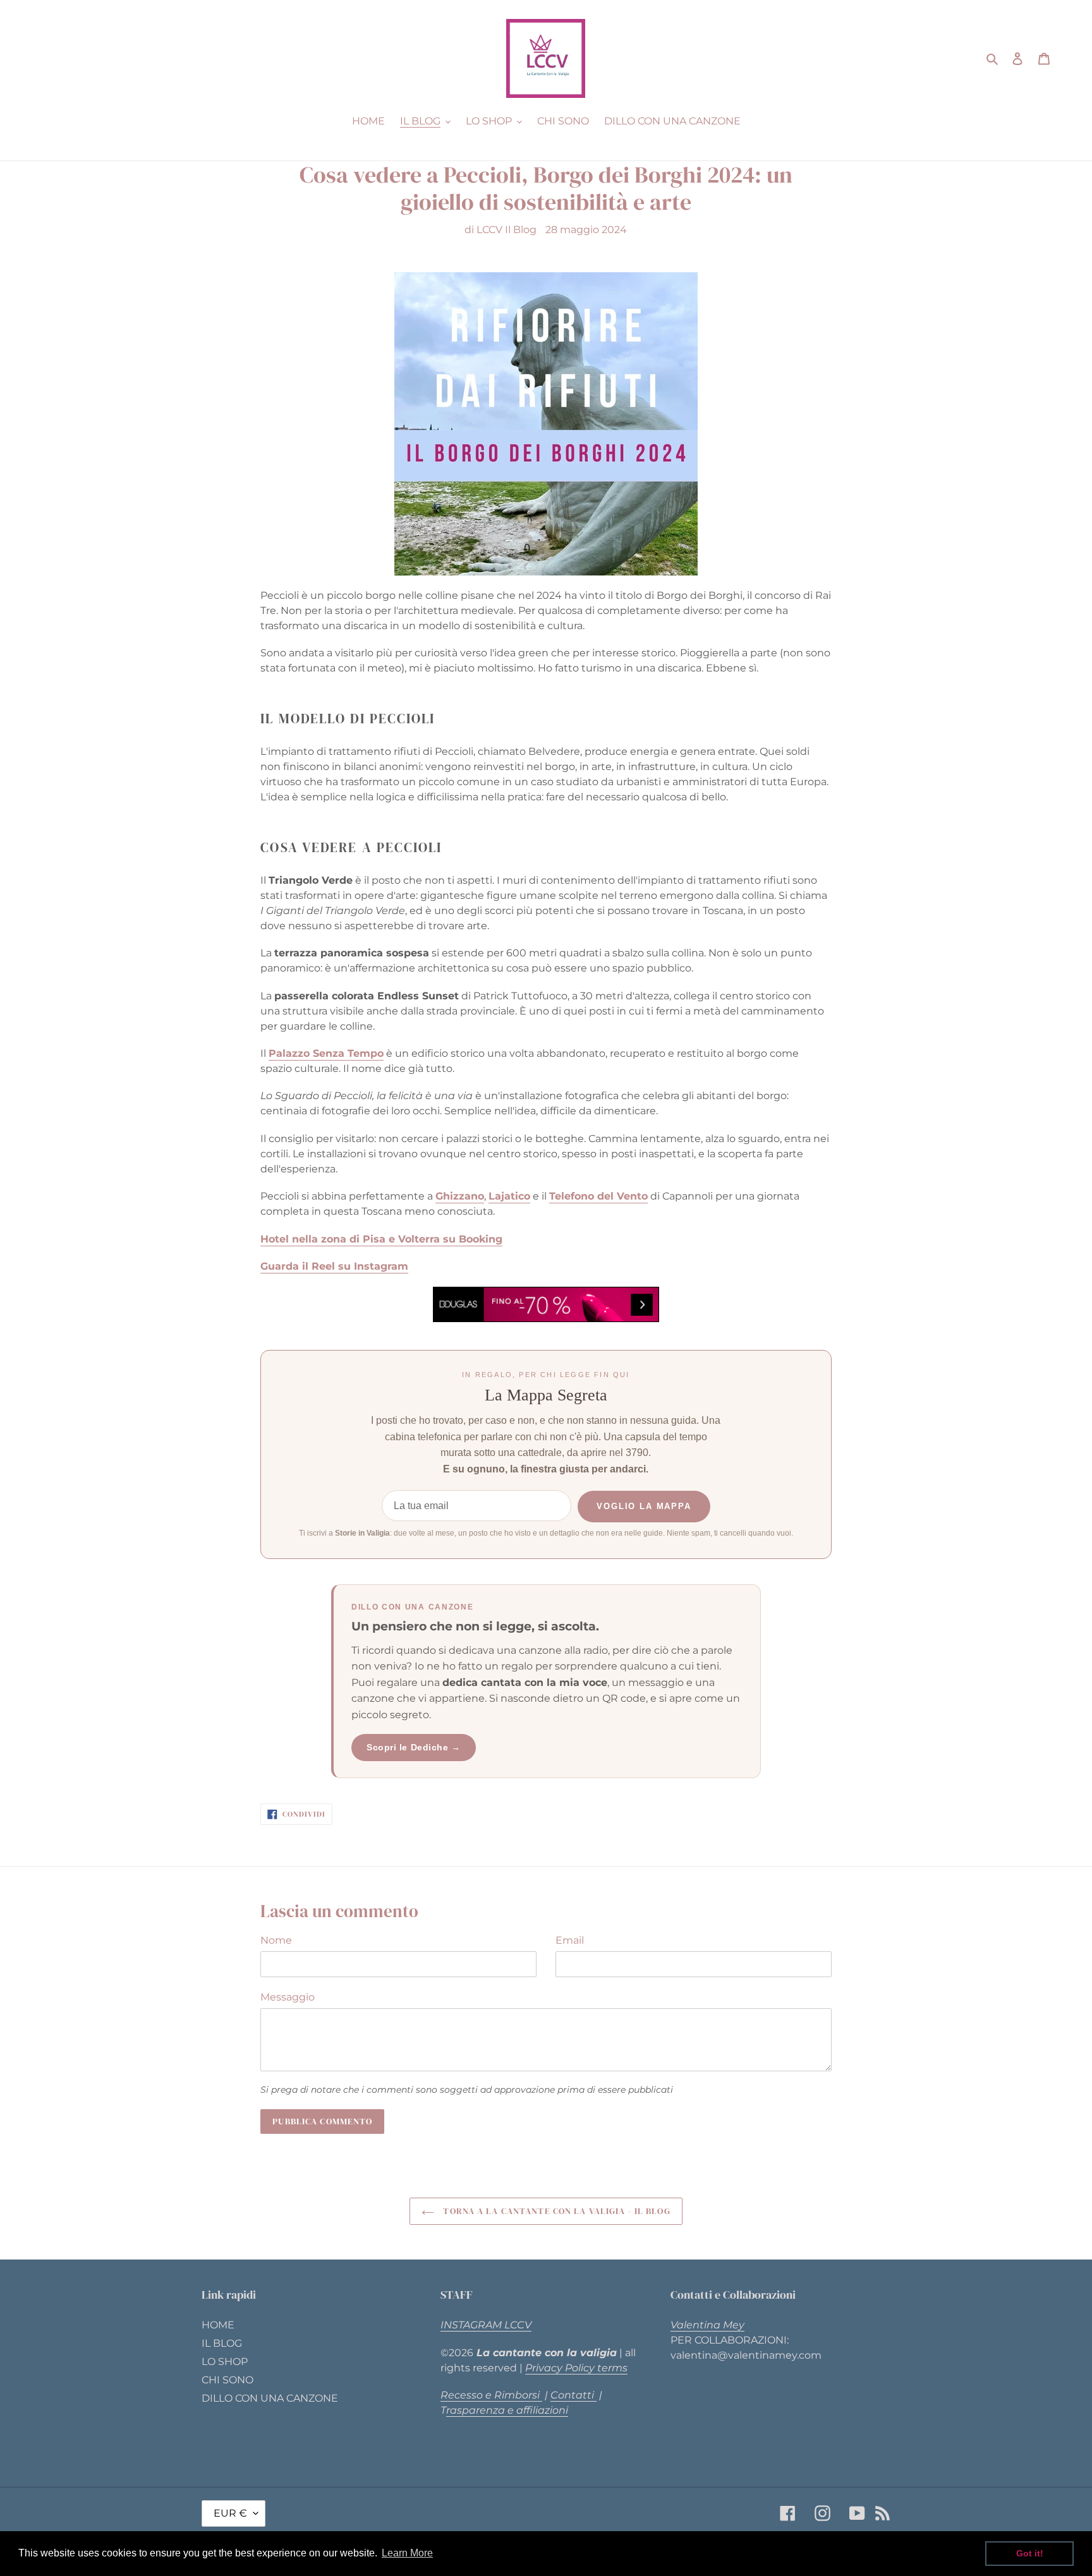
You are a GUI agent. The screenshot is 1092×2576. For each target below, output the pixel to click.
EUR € (230, 2513)
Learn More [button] (407, 2553)
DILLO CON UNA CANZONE (270, 2398)
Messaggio (288, 1997)
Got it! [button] (1030, 2553)
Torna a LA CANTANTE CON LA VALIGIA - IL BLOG (555, 2211)
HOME (218, 2325)
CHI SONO (227, 2380)
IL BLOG (222, 2343)
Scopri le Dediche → (414, 1747)
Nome (276, 1940)
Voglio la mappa (644, 1506)
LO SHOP (225, 2362)
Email (570, 1940)
